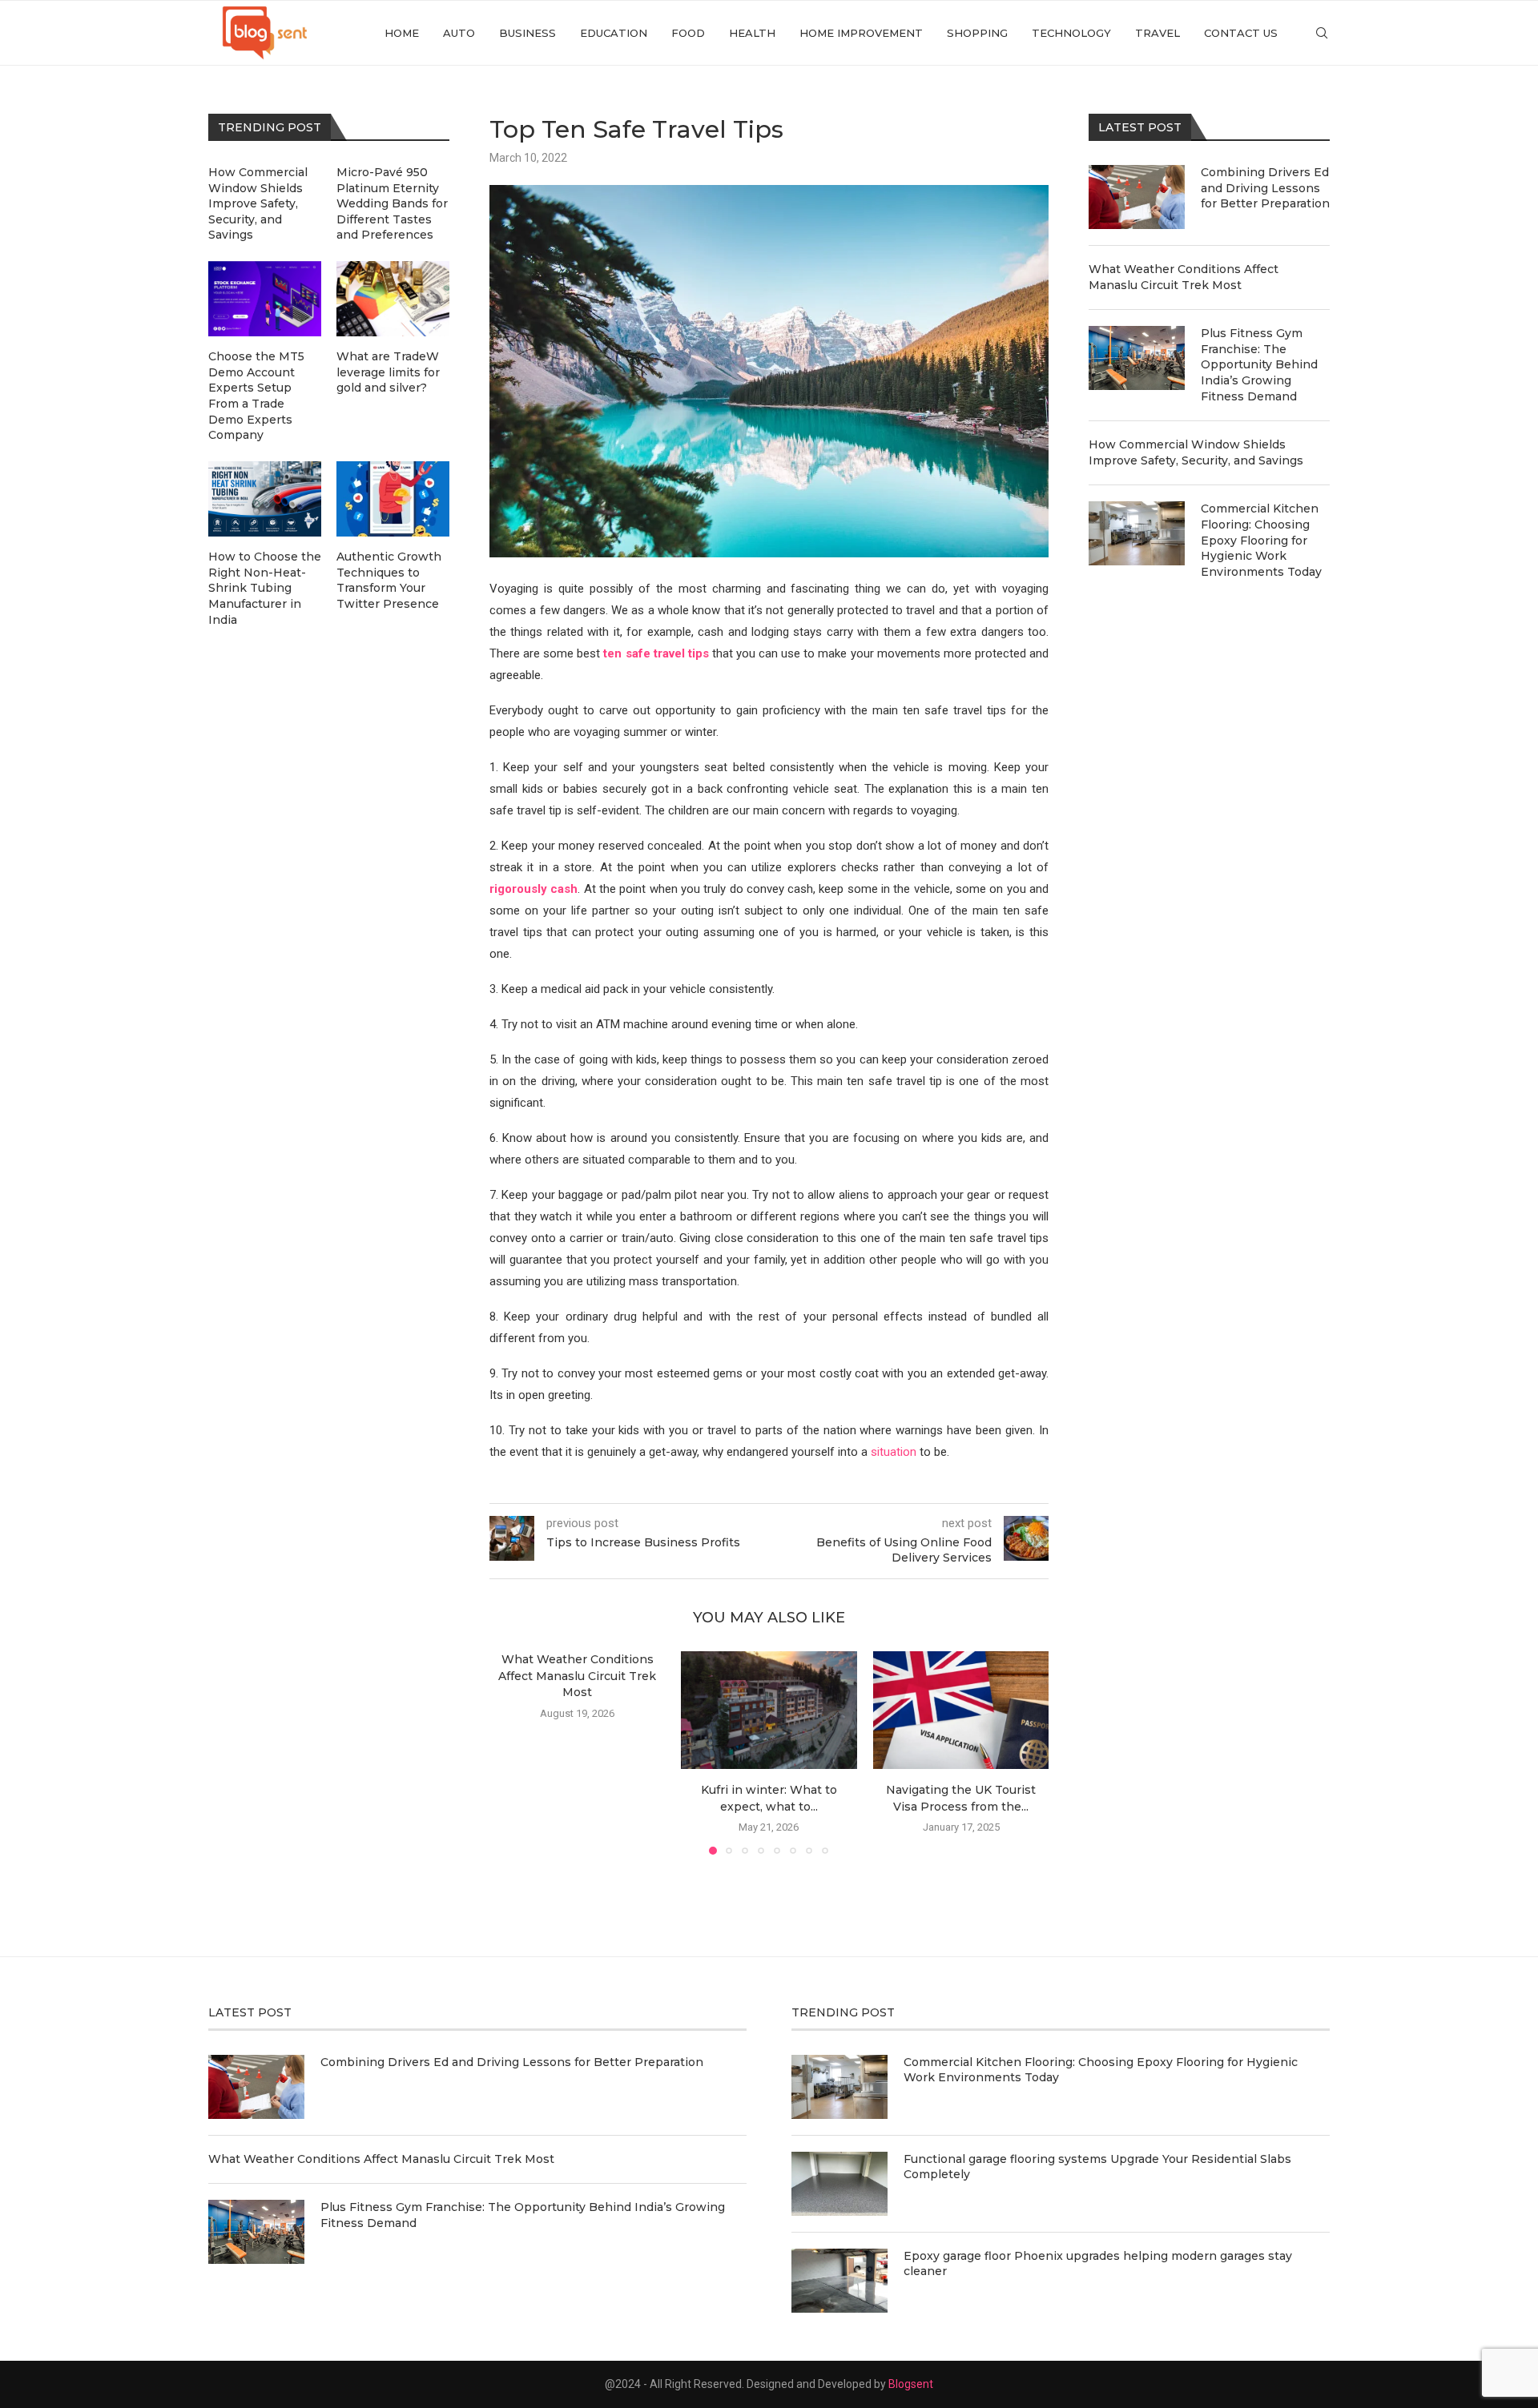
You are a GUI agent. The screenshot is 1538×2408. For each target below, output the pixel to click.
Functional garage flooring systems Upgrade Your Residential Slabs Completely (1097, 2167)
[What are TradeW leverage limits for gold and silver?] (393, 299)
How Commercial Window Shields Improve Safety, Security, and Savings (1196, 452)
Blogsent (911, 2384)
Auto (459, 33)
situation (894, 1452)
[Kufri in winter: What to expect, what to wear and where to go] (769, 1710)
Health (752, 33)
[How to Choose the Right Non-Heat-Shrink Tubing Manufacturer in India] (265, 499)
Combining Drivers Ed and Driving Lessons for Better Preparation (1265, 188)
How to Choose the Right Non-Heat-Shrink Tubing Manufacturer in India (265, 588)
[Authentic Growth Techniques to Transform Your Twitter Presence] (393, 499)
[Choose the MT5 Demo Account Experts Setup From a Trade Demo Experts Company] (265, 299)
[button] (511, 1752)
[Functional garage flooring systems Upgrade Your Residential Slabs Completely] (839, 2184)
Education (614, 33)
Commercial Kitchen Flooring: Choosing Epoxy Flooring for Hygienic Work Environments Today (1261, 540)
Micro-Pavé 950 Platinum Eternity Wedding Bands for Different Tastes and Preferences (392, 203)
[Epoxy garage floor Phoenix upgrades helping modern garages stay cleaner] (839, 2281)
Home (402, 33)
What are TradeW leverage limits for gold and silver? (388, 372)
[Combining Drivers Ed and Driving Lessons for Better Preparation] (1137, 197)
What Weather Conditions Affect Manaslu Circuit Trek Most (577, 1676)
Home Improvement (861, 33)
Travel (1158, 33)
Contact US (1241, 33)
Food (688, 33)
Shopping (977, 33)
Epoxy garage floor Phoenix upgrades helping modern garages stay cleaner (1098, 2264)
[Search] (1322, 33)
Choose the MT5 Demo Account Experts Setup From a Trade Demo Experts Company (256, 396)
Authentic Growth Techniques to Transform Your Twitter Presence (389, 580)
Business (527, 33)
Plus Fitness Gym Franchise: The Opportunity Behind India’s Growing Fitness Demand (1259, 364)
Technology (1071, 33)
